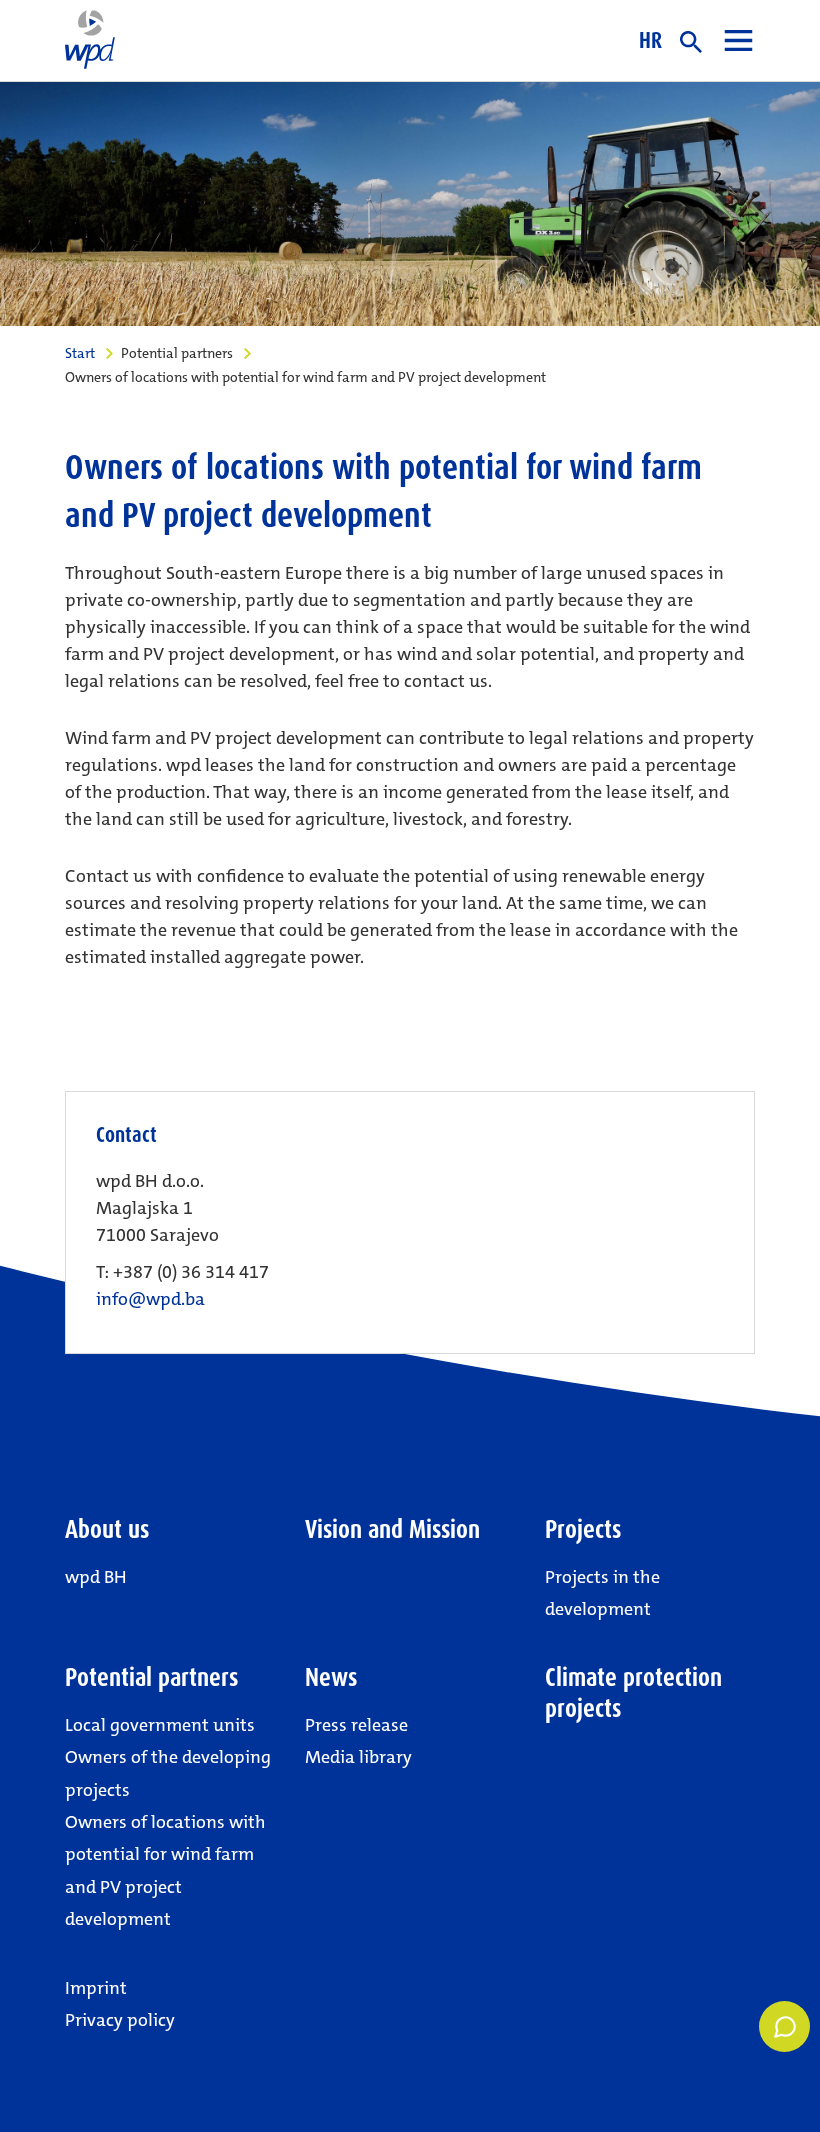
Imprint (96, 1988)
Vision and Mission (392, 1529)
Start (80, 353)
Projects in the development (602, 1593)
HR (650, 40)
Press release (356, 1725)
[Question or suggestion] (784, 2026)
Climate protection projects (633, 1693)
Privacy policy (120, 2020)
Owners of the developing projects (168, 1773)
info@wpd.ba (150, 1299)
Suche (691, 42)
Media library (358, 1757)
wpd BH (96, 1577)
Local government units (160, 1725)
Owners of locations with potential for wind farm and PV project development (165, 1870)
